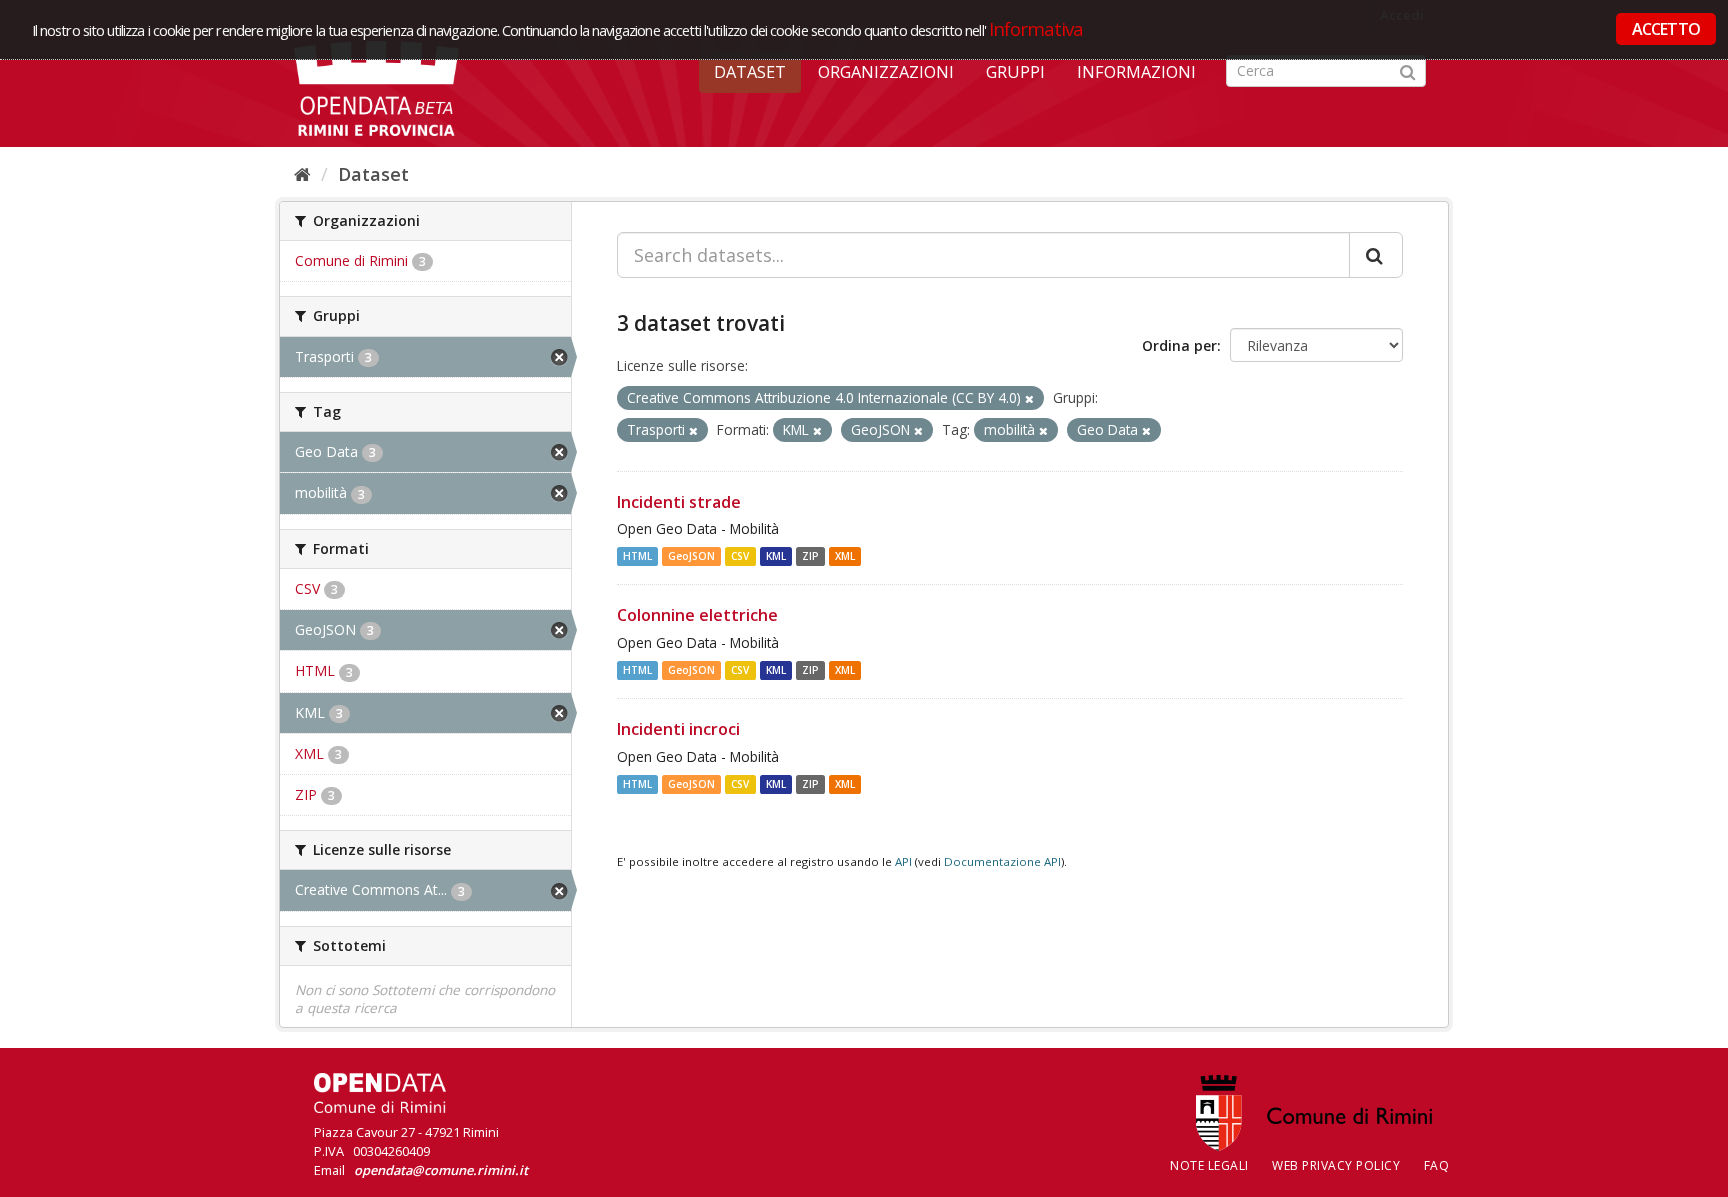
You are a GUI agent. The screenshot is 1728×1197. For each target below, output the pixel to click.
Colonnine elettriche (697, 615)
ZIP (810, 556)
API (903, 861)
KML (776, 556)
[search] (1376, 255)
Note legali (1209, 1165)
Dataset (750, 72)
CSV (740, 556)
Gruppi (1015, 72)
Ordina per (1179, 345)
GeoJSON (691, 556)
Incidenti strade (679, 502)
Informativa (1036, 28)
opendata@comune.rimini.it (441, 1170)
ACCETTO (1666, 29)
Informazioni (1136, 72)
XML (845, 556)
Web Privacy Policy (1336, 1165)
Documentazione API (1002, 861)
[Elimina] (1029, 398)
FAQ (1437, 1165)
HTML (637, 556)
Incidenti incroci (678, 729)
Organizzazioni (886, 72)
